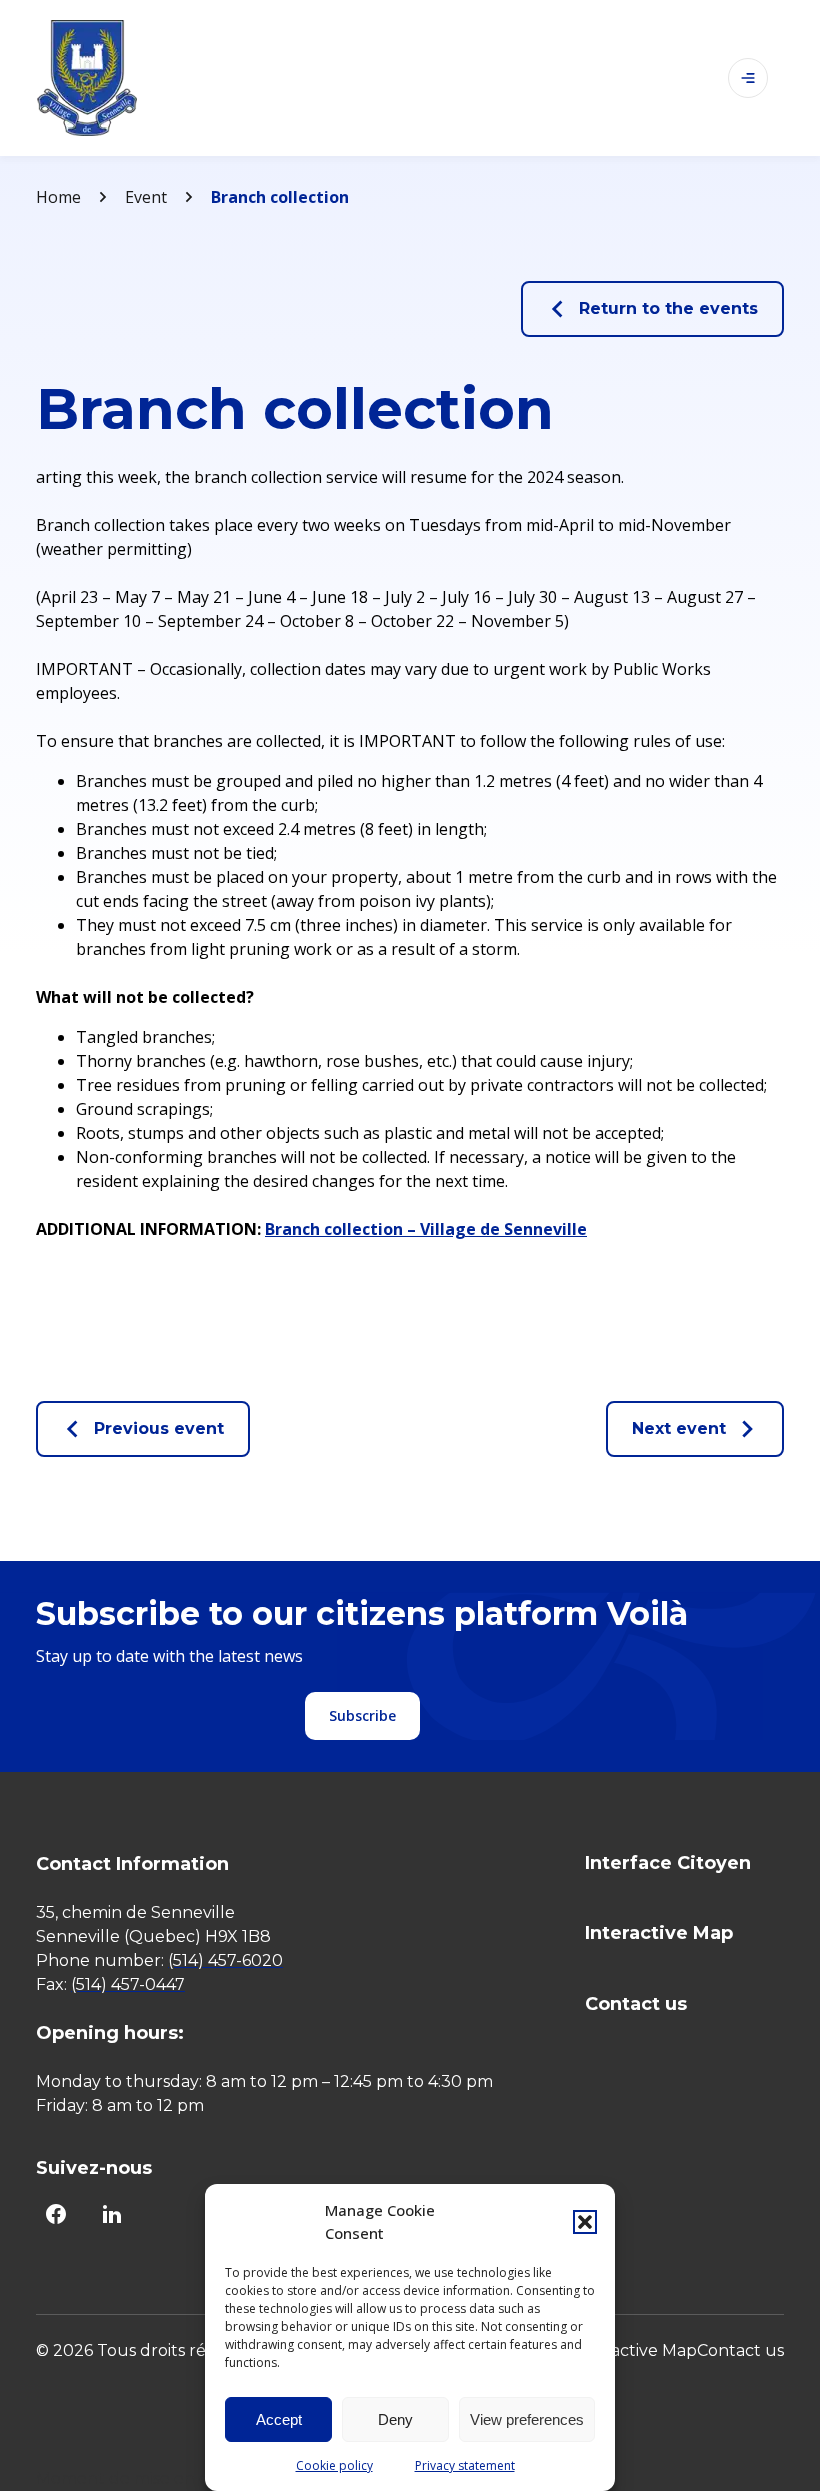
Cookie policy (334, 2465)
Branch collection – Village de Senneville (426, 1229)
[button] (585, 2222)
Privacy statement (465, 2465)
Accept (279, 2419)
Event (146, 197)
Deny (395, 2419)
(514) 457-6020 (225, 1960)
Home (58, 197)
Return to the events (668, 308)
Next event (679, 1428)
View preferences (527, 2419)
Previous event (159, 1428)
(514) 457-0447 (128, 1984)
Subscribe (362, 1715)
